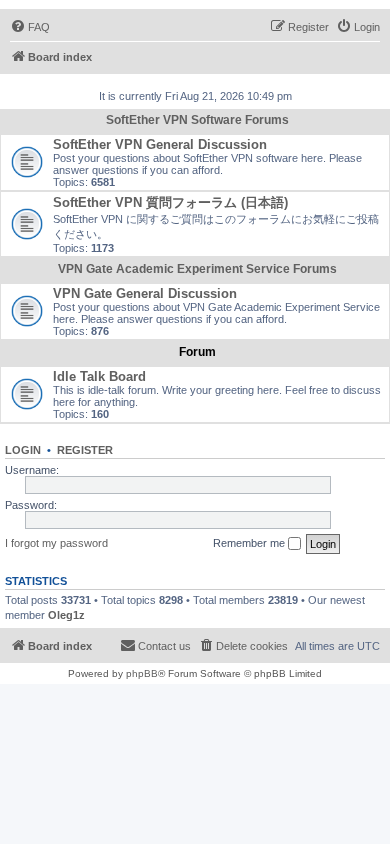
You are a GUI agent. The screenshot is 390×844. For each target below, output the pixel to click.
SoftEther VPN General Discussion (160, 144)
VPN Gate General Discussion (145, 293)
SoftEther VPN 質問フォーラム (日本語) (170, 202)
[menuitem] (30, 27)
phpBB (142, 673)
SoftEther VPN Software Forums (197, 120)
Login (23, 450)
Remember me (250, 543)
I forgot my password (56, 543)
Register (85, 450)
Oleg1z (66, 615)
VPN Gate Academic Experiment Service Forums (197, 269)
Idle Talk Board (99, 376)
